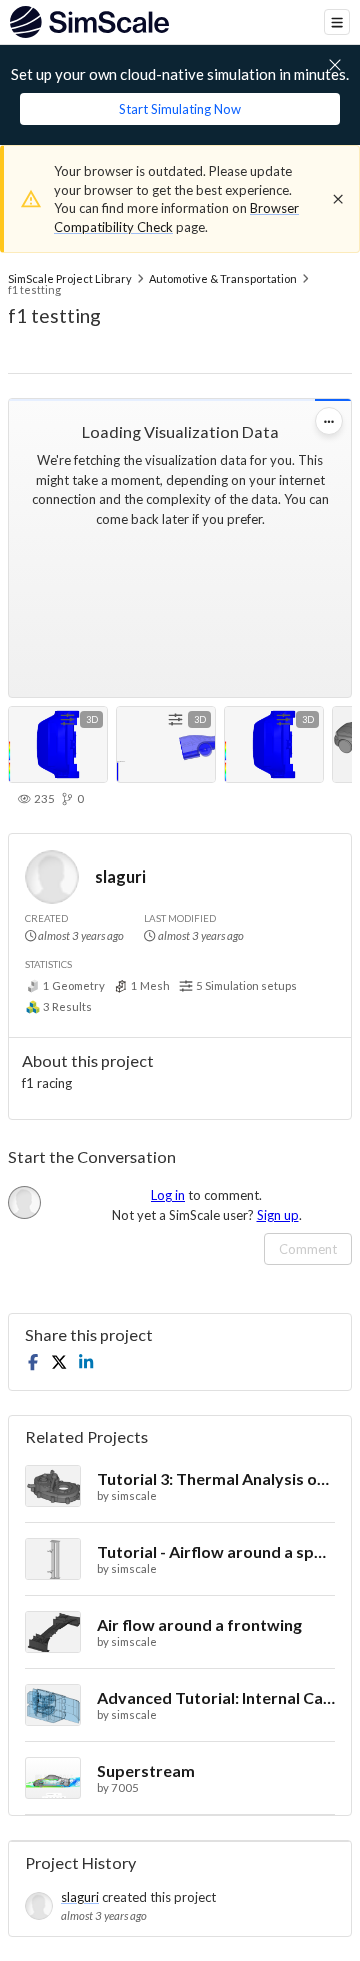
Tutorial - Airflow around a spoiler (216, 1551)
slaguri (120, 876)
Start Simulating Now (180, 109)
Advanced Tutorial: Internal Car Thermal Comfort (216, 1697)
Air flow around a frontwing (199, 1624)
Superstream (146, 1770)
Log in (168, 1195)
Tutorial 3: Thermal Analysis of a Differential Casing (216, 1478)
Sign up (278, 1215)
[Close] (338, 199)
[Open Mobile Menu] (337, 22)
